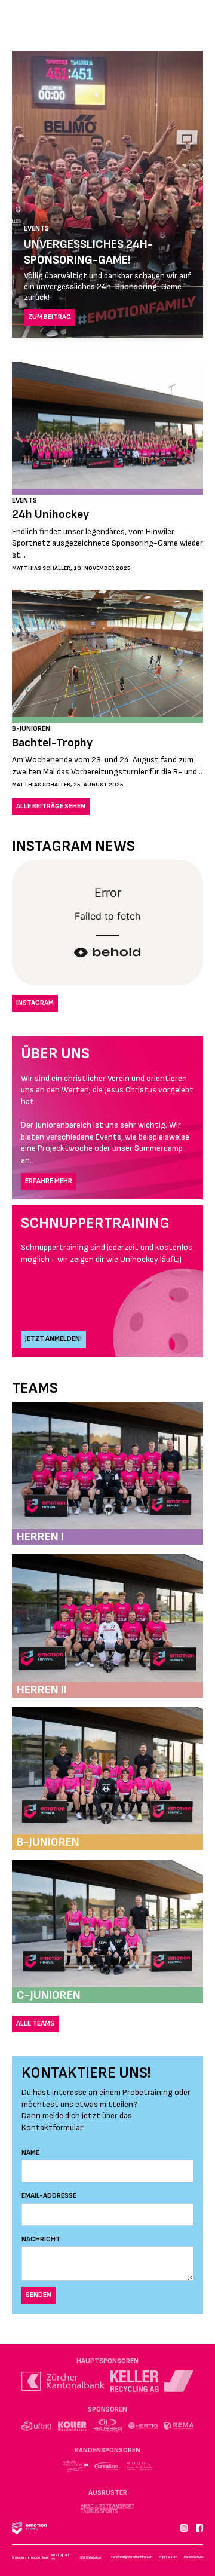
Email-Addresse (49, 2196)
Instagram (35, 1003)
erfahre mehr (49, 1181)
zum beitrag (50, 317)
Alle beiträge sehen (51, 806)
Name (30, 2153)
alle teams (35, 2024)
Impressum (168, 2557)
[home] (44, 21)
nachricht (41, 2239)
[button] (197, 24)
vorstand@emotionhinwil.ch (132, 2557)
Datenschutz (193, 2557)
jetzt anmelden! (53, 1339)
